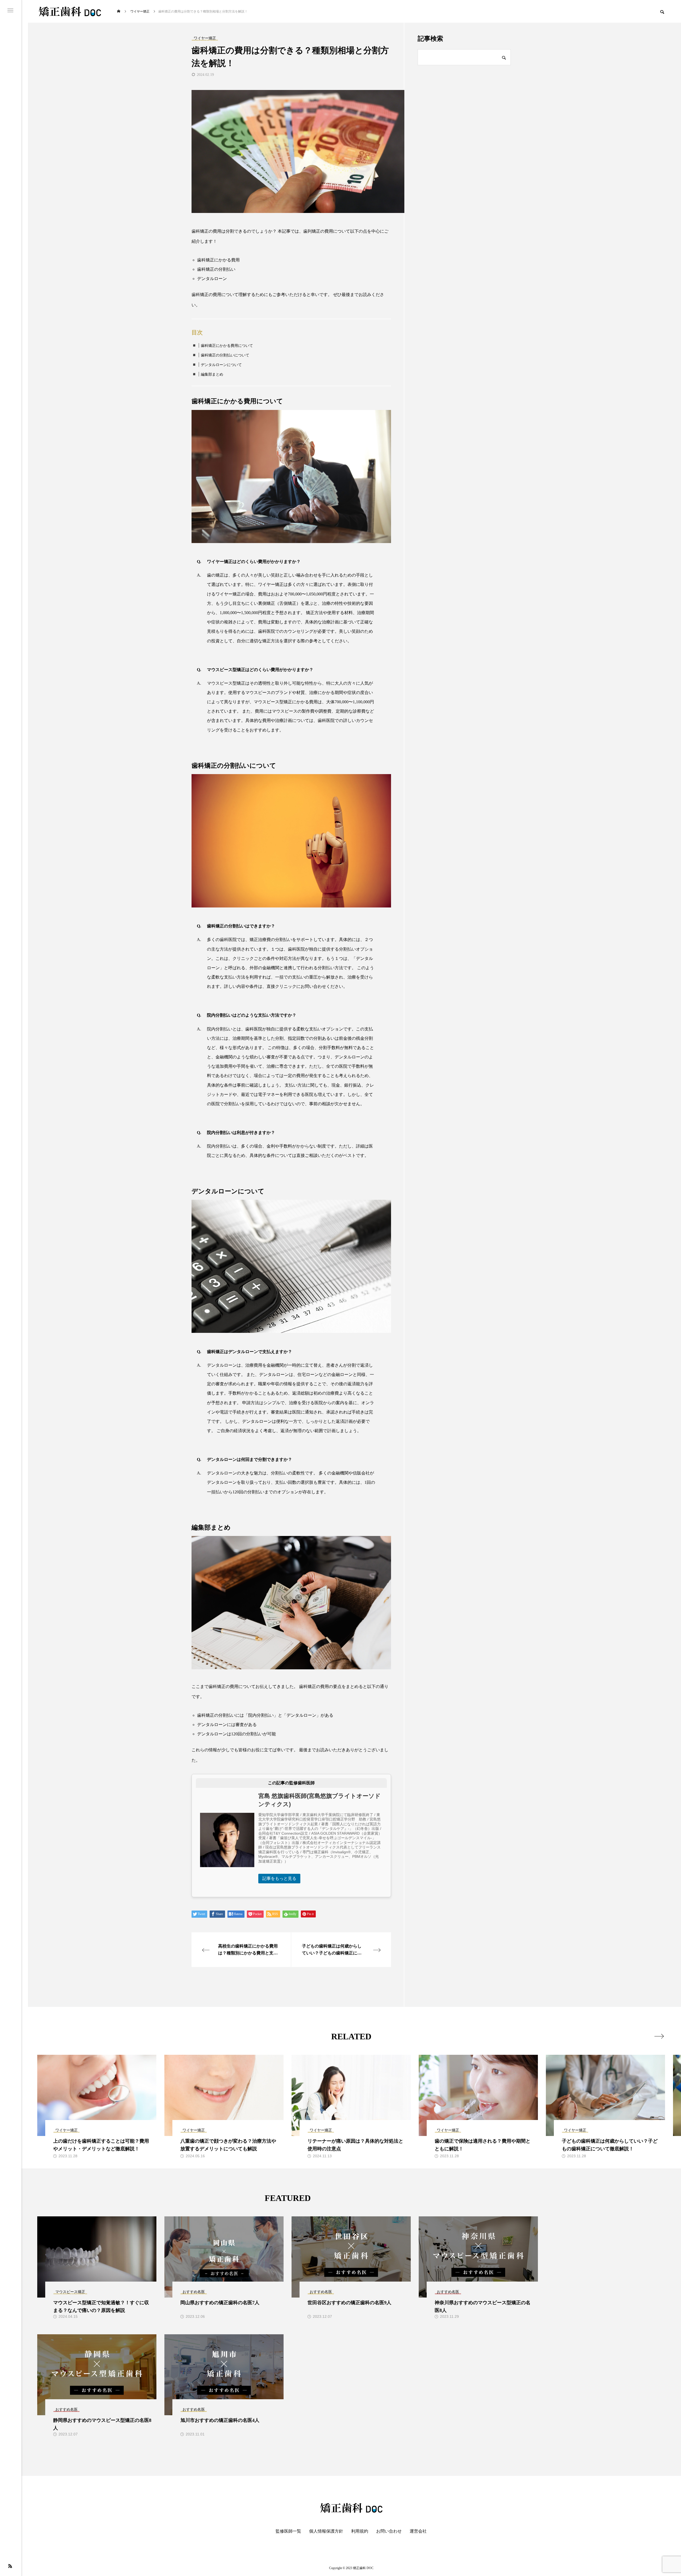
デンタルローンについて (221, 365)
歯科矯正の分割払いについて (225, 355)
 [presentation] (659, 2036)
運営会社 (418, 2531)
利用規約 (360, 2531)
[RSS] (10, 2566)
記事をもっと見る (279, 1878)
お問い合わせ (389, 2531)
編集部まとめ (212, 374)
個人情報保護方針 (326, 2531)
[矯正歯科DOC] (70, 11)
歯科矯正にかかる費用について (227, 346)
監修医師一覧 (288, 2531)
